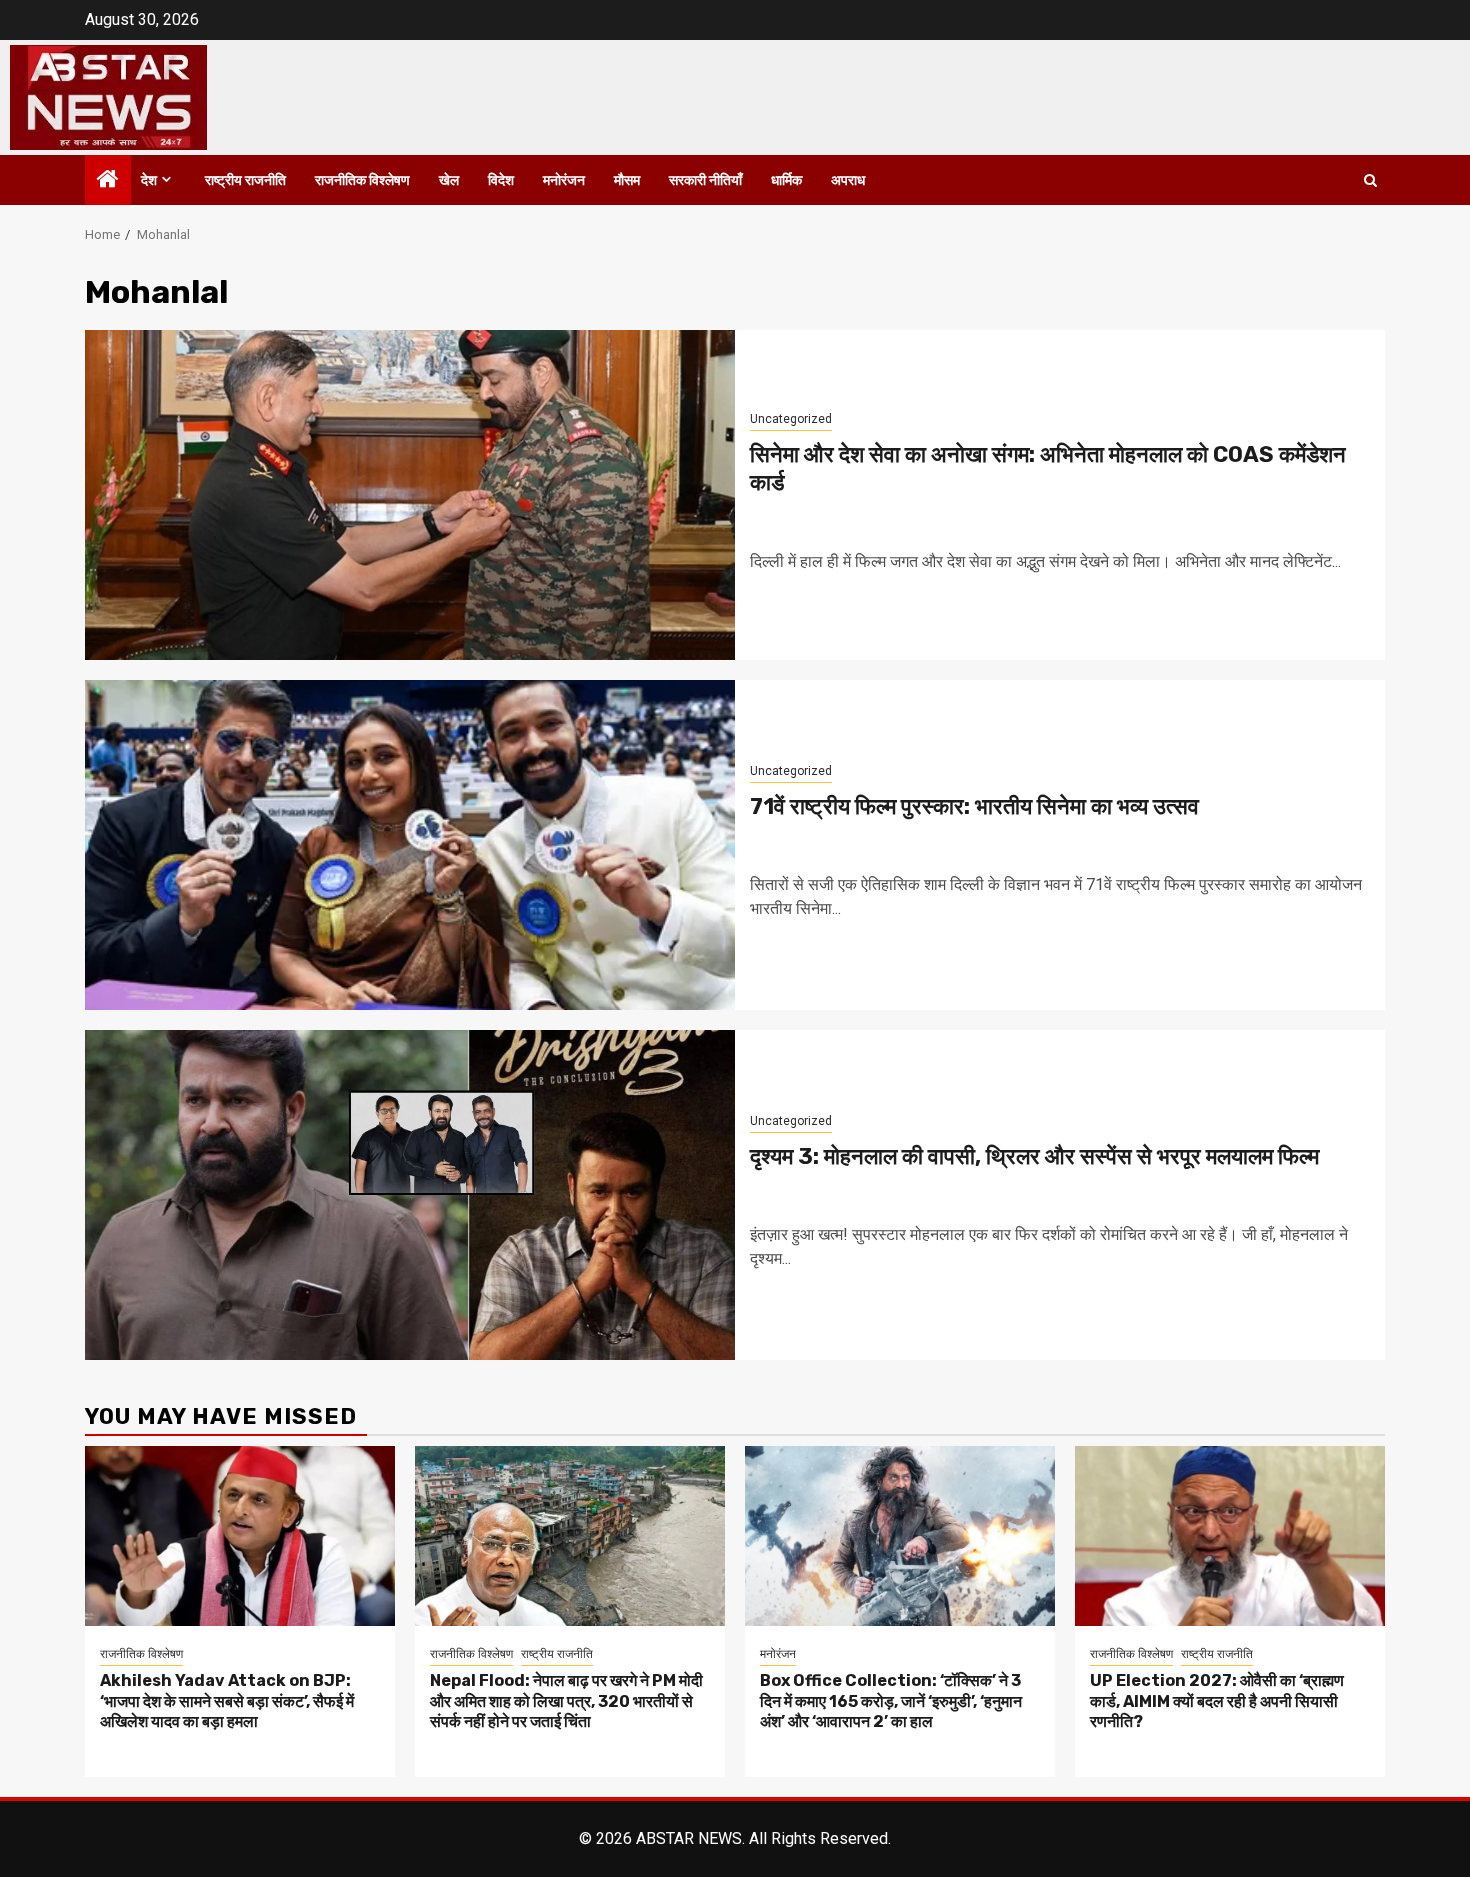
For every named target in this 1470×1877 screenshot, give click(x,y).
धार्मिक (786, 180)
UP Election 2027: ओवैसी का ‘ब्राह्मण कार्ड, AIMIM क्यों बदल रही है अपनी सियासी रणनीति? (1217, 1701)
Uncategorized (791, 419)
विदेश (501, 180)
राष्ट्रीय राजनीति (245, 180)
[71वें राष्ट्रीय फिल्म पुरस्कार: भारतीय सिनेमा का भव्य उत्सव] (410, 845)
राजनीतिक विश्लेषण (362, 180)
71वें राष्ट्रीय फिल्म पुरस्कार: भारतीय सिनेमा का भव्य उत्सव (974, 806)
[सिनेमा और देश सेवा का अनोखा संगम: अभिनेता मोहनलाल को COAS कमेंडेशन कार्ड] (410, 495)
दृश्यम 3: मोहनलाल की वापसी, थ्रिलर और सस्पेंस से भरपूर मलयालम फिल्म (1034, 1156)
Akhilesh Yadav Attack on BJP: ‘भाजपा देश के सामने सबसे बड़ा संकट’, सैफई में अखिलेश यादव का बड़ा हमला (227, 1701)
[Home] (108, 181)
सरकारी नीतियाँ (705, 180)
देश (149, 180)
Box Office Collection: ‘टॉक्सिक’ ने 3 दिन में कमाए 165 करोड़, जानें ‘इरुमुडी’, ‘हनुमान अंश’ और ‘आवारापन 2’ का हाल (891, 1701)
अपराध (848, 180)
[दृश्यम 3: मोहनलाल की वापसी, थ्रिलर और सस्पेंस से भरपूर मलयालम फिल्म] (410, 1195)
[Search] (1370, 180)
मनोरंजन (564, 180)
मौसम (627, 180)
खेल (449, 180)
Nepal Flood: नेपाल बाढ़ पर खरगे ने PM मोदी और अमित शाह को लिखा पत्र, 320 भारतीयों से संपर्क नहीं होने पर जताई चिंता (566, 1701)
